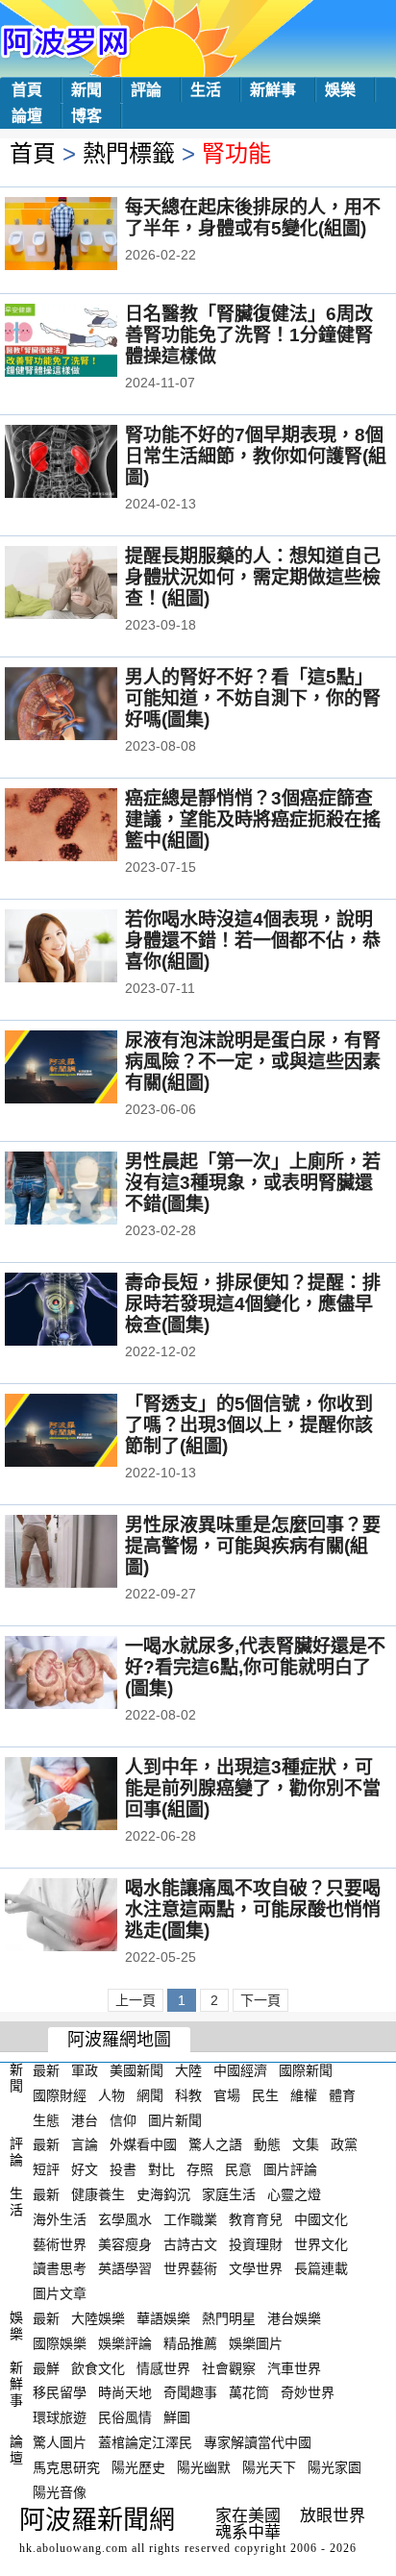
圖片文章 (60, 2293)
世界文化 (321, 2243)
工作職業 (190, 2219)
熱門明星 (229, 2318)
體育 (342, 2095)
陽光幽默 (204, 2467)
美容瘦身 (125, 2243)
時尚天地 (125, 2392)
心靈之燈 (294, 2194)
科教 (188, 2095)
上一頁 (136, 2000)
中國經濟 (240, 2070)
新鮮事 (273, 90)
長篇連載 (321, 2268)
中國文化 (321, 2219)
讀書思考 (60, 2268)
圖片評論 (290, 2169)
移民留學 (60, 2392)
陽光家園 (334, 2467)
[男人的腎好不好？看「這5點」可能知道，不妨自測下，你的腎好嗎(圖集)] (87, 706)
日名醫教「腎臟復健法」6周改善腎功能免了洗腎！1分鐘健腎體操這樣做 (249, 335)
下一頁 (260, 2000)
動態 (267, 2144)
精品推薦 (190, 2343)
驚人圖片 (60, 2442)
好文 (85, 2169)
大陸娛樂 (98, 2318)
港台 (85, 2119)
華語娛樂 (163, 2318)
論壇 (27, 116)
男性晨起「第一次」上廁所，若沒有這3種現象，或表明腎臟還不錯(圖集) (253, 1183)
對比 (161, 2169)
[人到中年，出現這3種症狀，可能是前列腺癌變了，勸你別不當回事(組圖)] (87, 1796)
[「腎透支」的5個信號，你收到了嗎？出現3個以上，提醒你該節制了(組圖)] (87, 1432)
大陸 (188, 2070)
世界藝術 (190, 2268)
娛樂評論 (125, 2343)
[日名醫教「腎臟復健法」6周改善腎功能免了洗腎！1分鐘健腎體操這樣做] (87, 342)
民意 (238, 2169)
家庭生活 (229, 2194)
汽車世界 (294, 2367)
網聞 (150, 2095)
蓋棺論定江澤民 (145, 2442)
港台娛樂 (294, 2318)
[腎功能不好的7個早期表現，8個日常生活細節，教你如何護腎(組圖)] (87, 463)
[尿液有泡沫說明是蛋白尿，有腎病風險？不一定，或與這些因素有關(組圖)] (87, 1069)
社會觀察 (229, 2367)
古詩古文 (190, 2243)
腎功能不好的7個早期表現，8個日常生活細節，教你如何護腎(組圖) (256, 456)
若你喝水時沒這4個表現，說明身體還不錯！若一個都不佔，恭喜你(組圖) (253, 941)
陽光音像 (60, 2491)
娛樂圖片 (256, 2343)
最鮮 (46, 2367)
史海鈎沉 (163, 2194)
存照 (200, 2169)
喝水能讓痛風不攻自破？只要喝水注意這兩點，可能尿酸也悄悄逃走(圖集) (253, 1909)
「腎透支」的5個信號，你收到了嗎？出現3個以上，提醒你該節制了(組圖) (249, 1425)
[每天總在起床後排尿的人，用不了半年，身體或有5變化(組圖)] (87, 235)
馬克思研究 (66, 2467)
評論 (146, 90)
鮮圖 (177, 2417)
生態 (46, 2119)
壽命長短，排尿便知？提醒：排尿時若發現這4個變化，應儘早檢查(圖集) (253, 1304)
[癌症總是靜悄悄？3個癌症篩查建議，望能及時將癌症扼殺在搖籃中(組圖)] (87, 827)
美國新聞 (136, 2070)
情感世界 (163, 2367)
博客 (87, 116)
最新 (46, 2070)
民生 (265, 2095)
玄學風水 (125, 2219)
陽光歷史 (138, 2467)
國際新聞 (306, 2070)
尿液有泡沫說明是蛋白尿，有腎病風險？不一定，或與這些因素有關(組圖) (253, 1062)
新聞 (87, 90)
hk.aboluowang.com (74, 2548)
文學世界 (256, 2268)
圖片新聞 (175, 2119)
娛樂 (340, 90)
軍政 (85, 2070)
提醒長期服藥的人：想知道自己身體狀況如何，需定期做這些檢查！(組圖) (253, 577)
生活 (206, 90)
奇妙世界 (308, 2392)
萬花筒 (249, 2392)
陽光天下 (269, 2467)
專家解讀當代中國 (258, 2442)
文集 (306, 2144)
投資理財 (256, 2243)
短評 (46, 2169)
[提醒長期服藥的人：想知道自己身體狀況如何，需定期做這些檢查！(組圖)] (87, 584)
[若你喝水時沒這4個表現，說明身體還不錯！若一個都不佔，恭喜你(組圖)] (87, 948)
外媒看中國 (143, 2144)
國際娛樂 (60, 2343)
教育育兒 (256, 2219)
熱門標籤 (129, 153)
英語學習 (125, 2268)
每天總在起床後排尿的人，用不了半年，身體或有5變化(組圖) (253, 218)
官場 (227, 2095)
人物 (111, 2095)
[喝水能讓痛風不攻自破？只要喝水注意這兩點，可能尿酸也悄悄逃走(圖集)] (87, 1917)
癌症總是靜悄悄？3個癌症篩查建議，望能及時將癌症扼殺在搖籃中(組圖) (253, 819)
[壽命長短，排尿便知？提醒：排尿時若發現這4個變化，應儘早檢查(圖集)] (87, 1311)
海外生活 (60, 2219)
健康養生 (98, 2194)
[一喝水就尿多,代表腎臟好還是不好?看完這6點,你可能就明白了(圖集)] (87, 1674)
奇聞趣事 (190, 2392)
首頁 (27, 90)
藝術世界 (60, 2243)
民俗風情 (125, 2417)
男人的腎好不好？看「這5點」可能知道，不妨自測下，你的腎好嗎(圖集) (253, 698)
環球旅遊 (60, 2417)
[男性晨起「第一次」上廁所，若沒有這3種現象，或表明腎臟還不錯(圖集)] (87, 1190)
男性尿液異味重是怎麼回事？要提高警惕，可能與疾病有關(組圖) (253, 1546)
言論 (85, 2144)
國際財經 (60, 2095)
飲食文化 (98, 2367)
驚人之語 (215, 2144)
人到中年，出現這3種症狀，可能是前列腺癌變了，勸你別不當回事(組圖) (253, 1788)
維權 (304, 2095)
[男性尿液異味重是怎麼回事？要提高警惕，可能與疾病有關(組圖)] (87, 1553)
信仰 (123, 2119)
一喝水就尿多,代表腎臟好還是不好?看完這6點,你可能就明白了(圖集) (255, 1667)
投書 (123, 2169)
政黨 (344, 2144)
